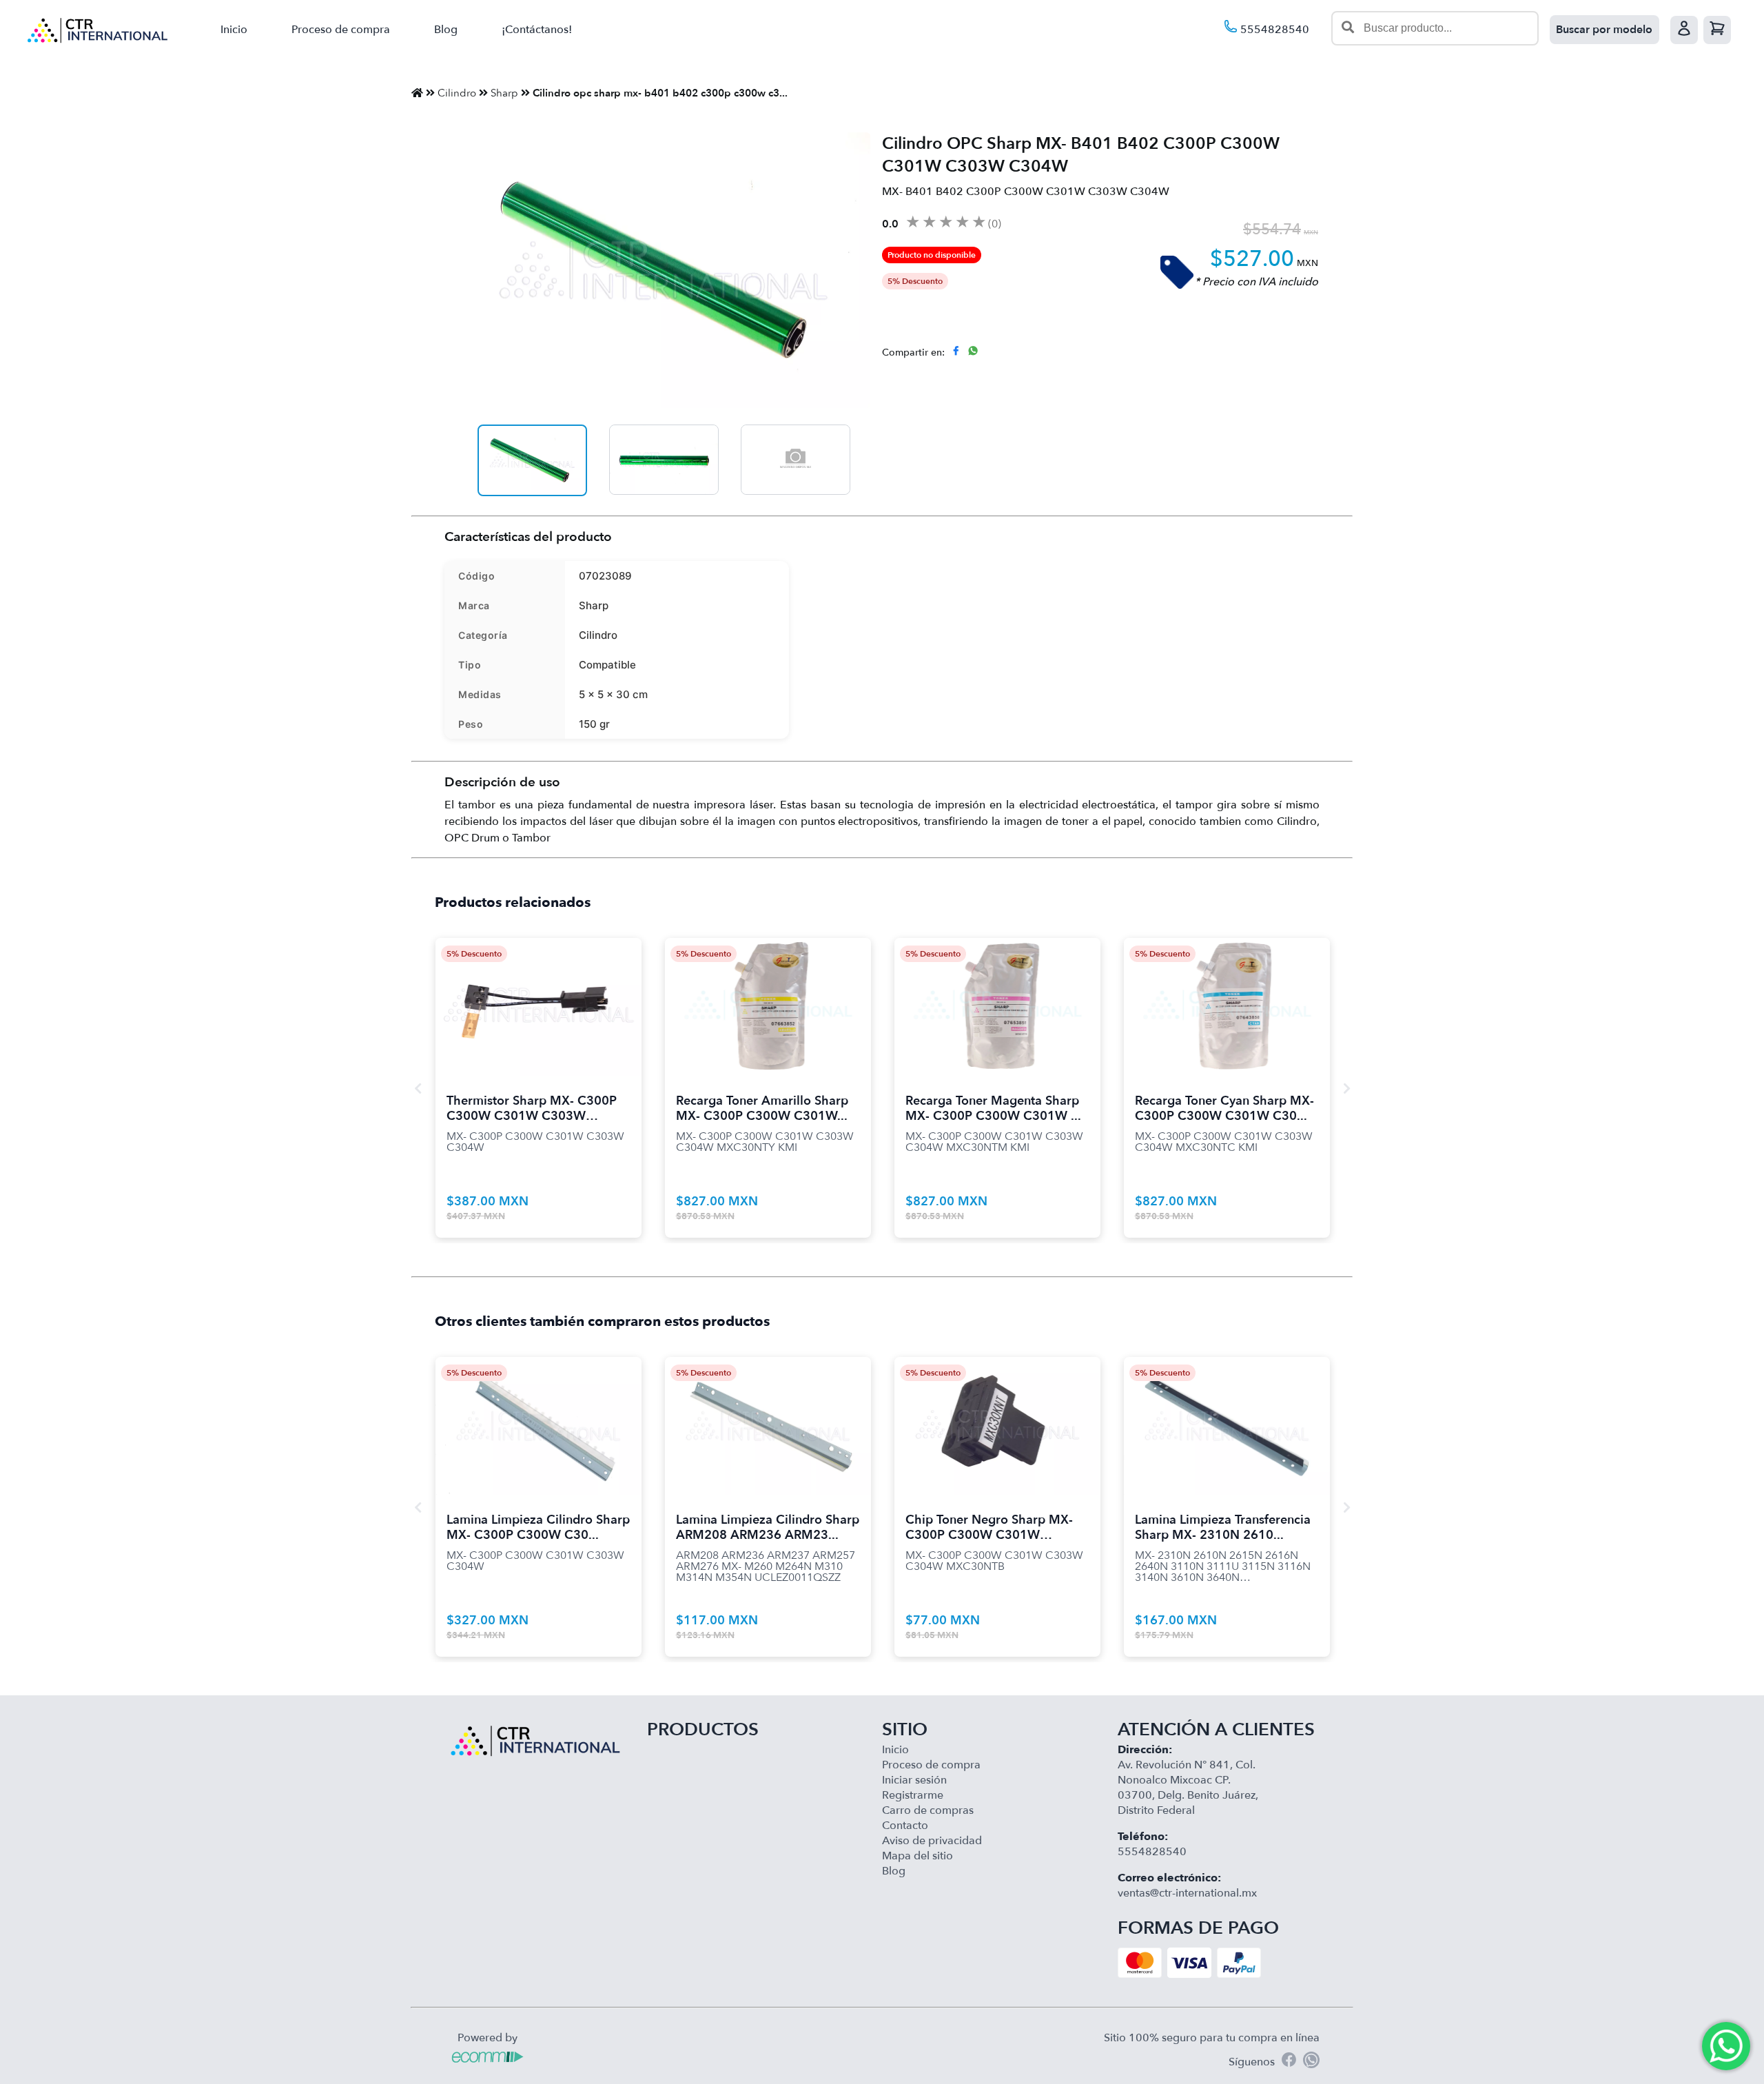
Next (1346, 1088)
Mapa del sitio (917, 1856)
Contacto (905, 1826)
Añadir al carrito (539, 990)
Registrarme (913, 1795)
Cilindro (457, 93)
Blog (446, 30)
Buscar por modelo (1604, 30)
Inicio (234, 30)
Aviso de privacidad (932, 1841)
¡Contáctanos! (537, 30)
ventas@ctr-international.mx (1187, 1893)
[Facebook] (1289, 2062)
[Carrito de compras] (1717, 30)
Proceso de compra (341, 30)
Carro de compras (928, 1810)
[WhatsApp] (1311, 2062)
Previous (418, 1088)
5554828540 (1273, 30)
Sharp (504, 93)
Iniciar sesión (914, 1780)
